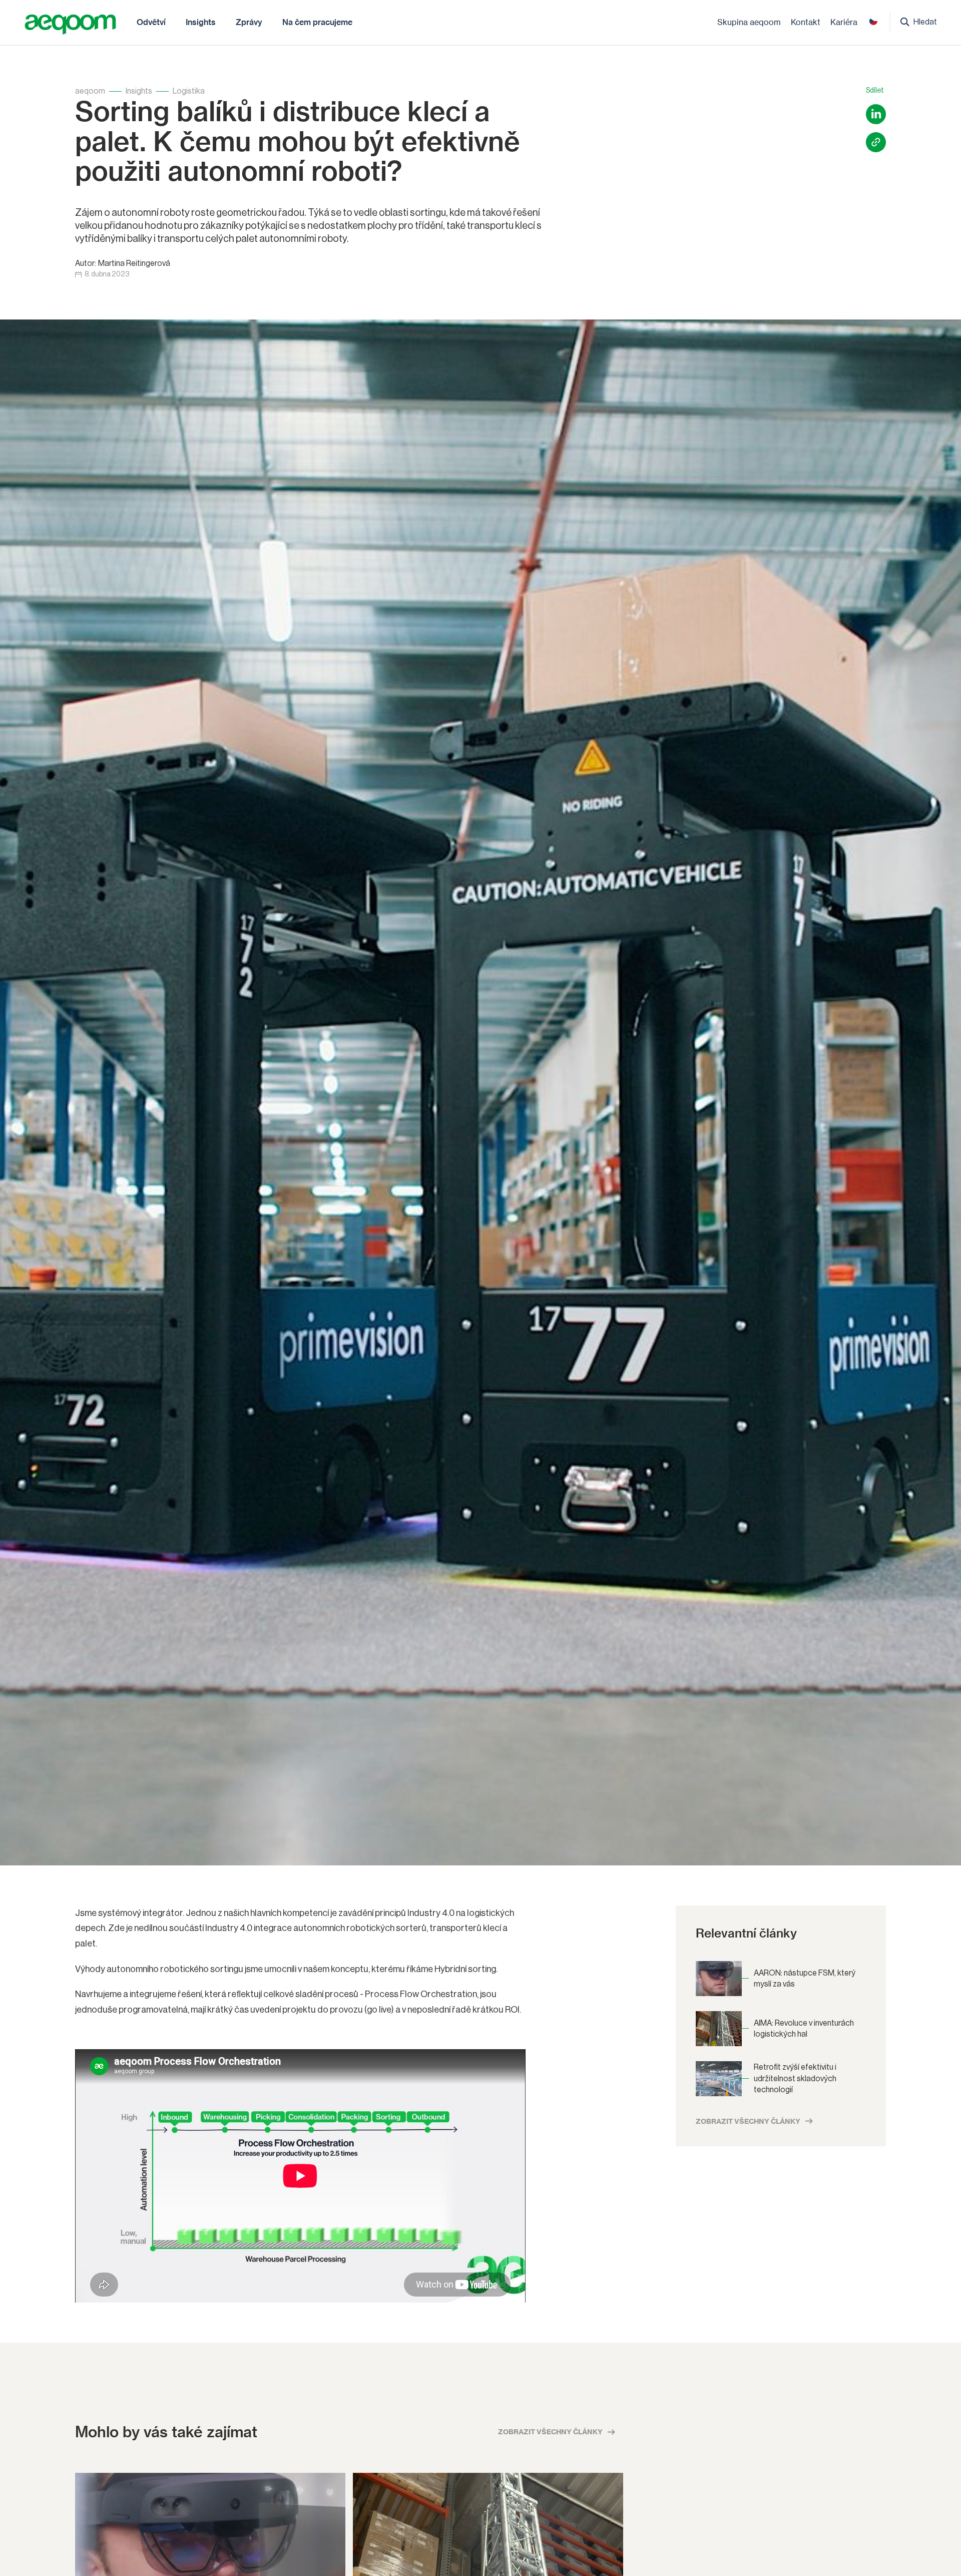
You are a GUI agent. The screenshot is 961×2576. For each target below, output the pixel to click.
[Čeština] (873, 21)
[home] (70, 25)
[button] (151, 22)
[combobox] (873, 21)
